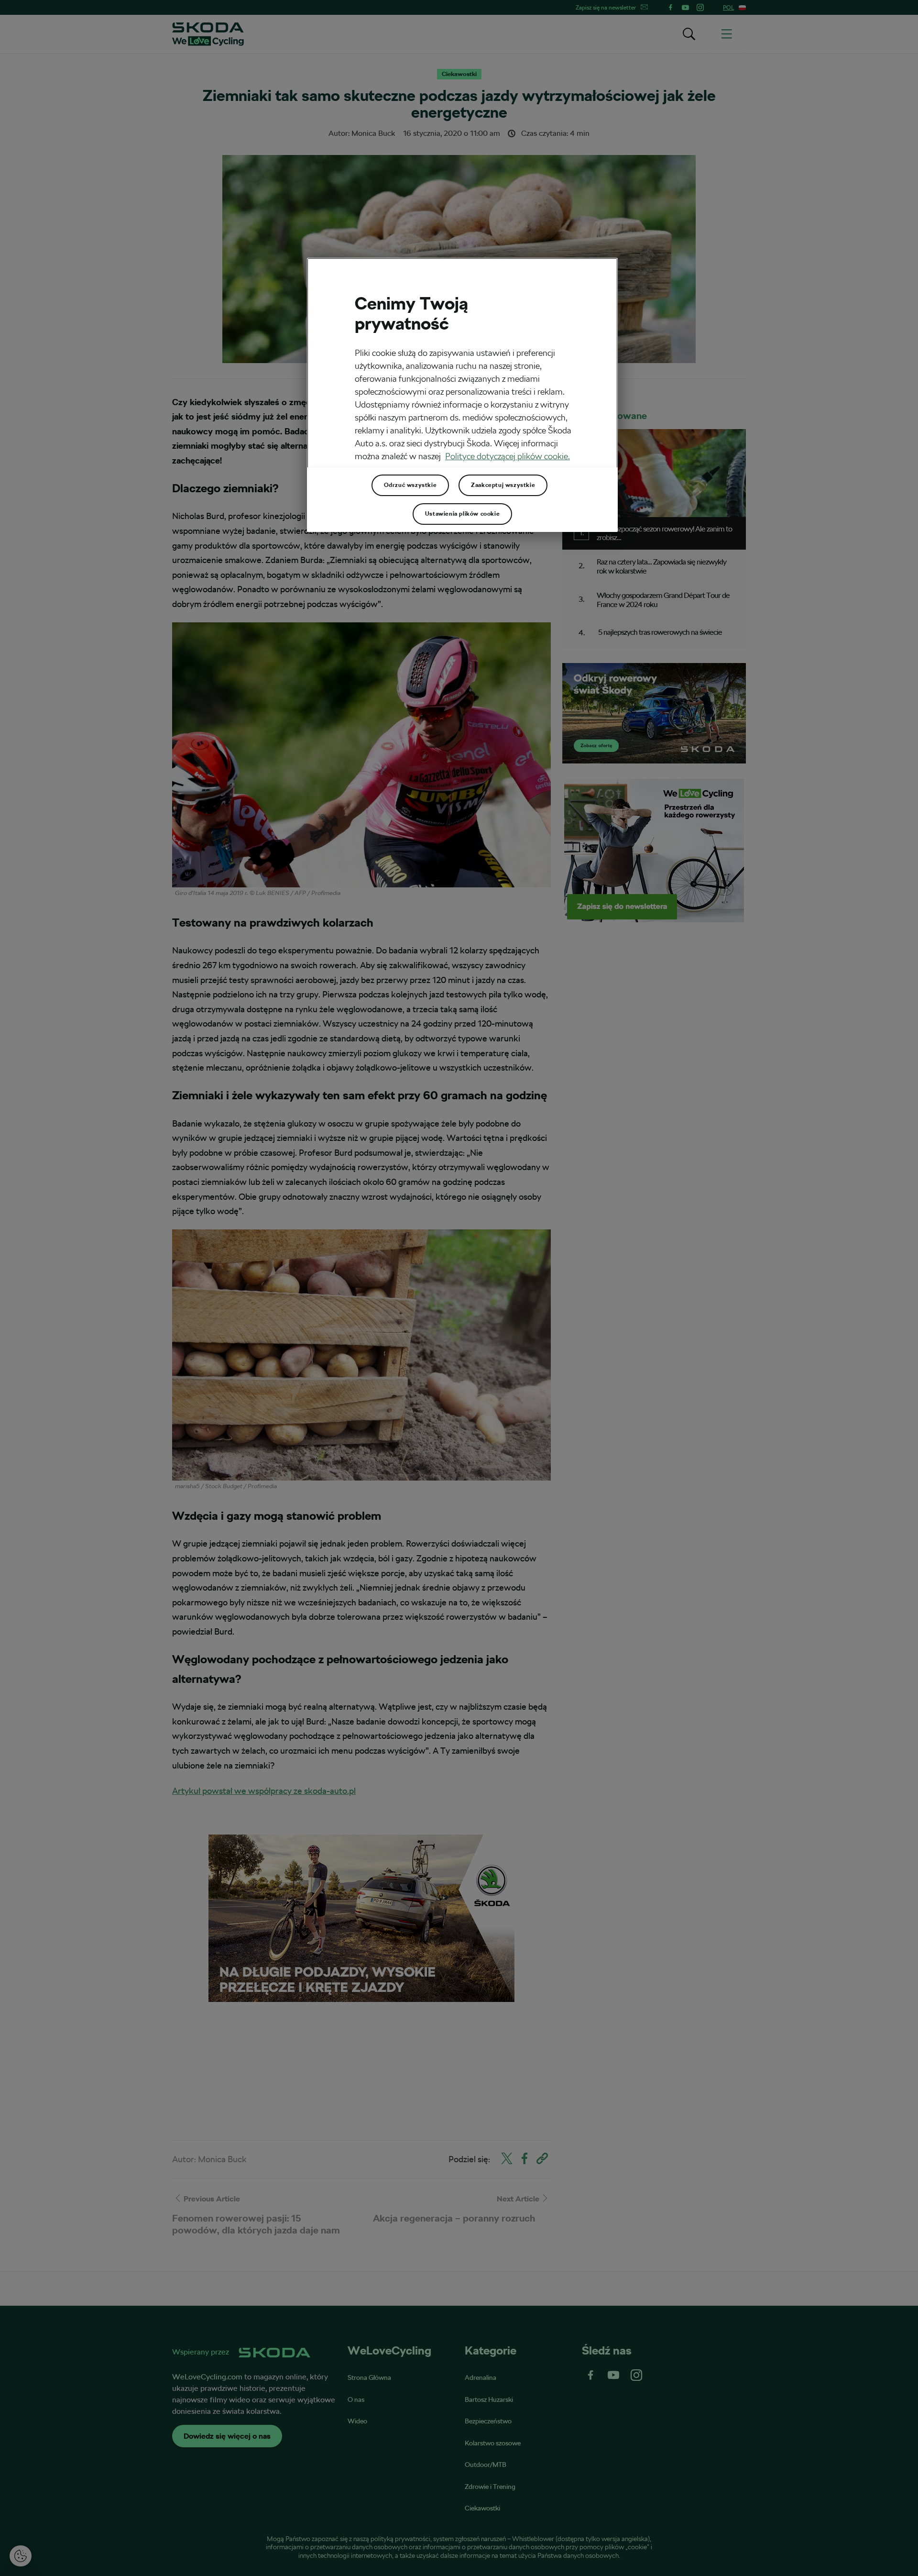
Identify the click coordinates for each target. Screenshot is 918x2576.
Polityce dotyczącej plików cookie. (508, 456)
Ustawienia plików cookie (462, 514)
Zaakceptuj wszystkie (503, 485)
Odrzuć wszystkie (410, 485)
